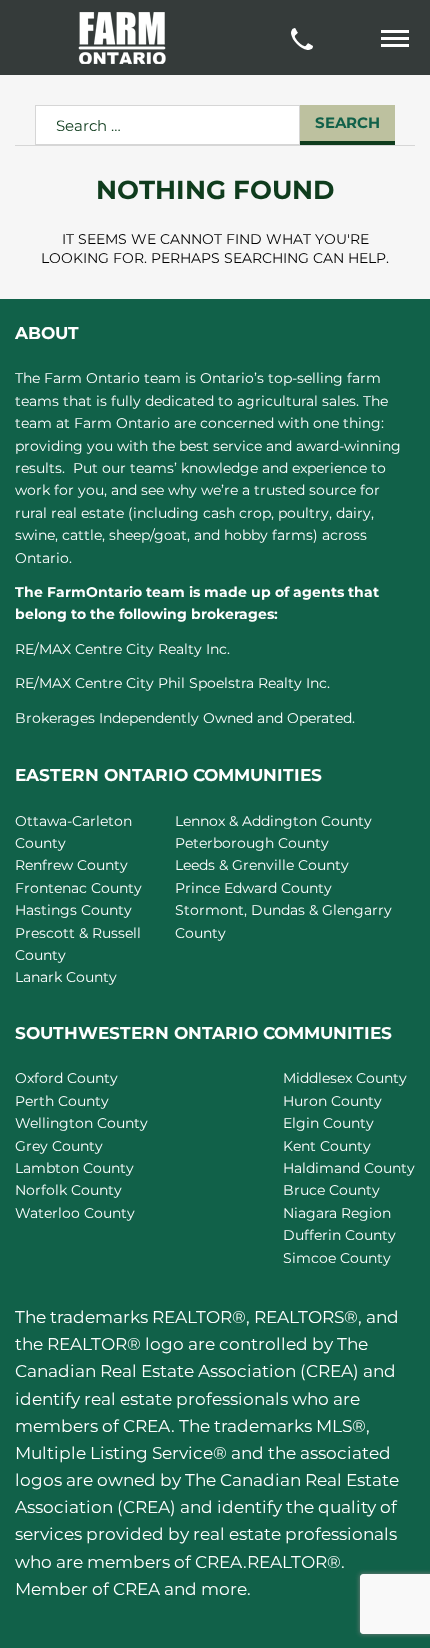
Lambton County (74, 1168)
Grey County (59, 1146)
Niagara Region (337, 1213)
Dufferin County (339, 1235)
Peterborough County (252, 843)
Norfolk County (68, 1190)
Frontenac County (78, 888)
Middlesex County (345, 1078)
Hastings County (73, 910)
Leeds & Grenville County (262, 865)
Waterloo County (75, 1213)
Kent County (327, 1146)
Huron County (332, 1101)
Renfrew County (71, 865)
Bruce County (331, 1190)
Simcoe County (337, 1258)
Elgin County (328, 1123)
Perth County (62, 1101)
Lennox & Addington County (273, 821)
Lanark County (66, 977)
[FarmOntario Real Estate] (122, 38)
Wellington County (81, 1123)
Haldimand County (349, 1168)
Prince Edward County (253, 888)
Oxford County (66, 1078)
